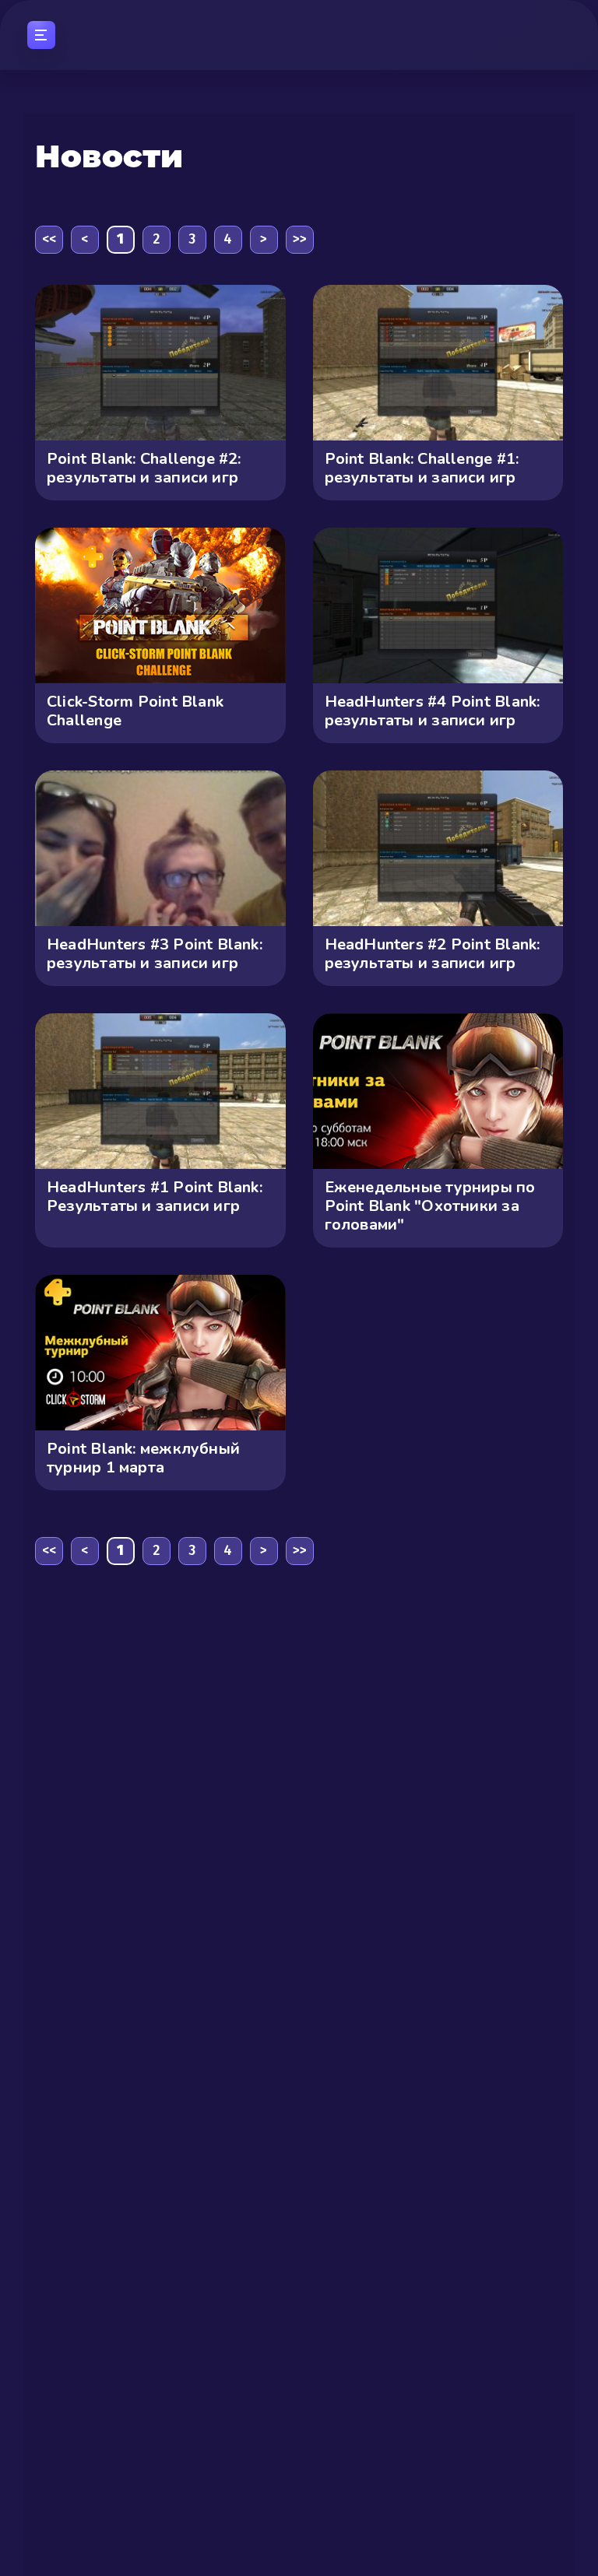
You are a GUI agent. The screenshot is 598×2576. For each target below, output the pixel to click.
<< (49, 239)
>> (300, 239)
